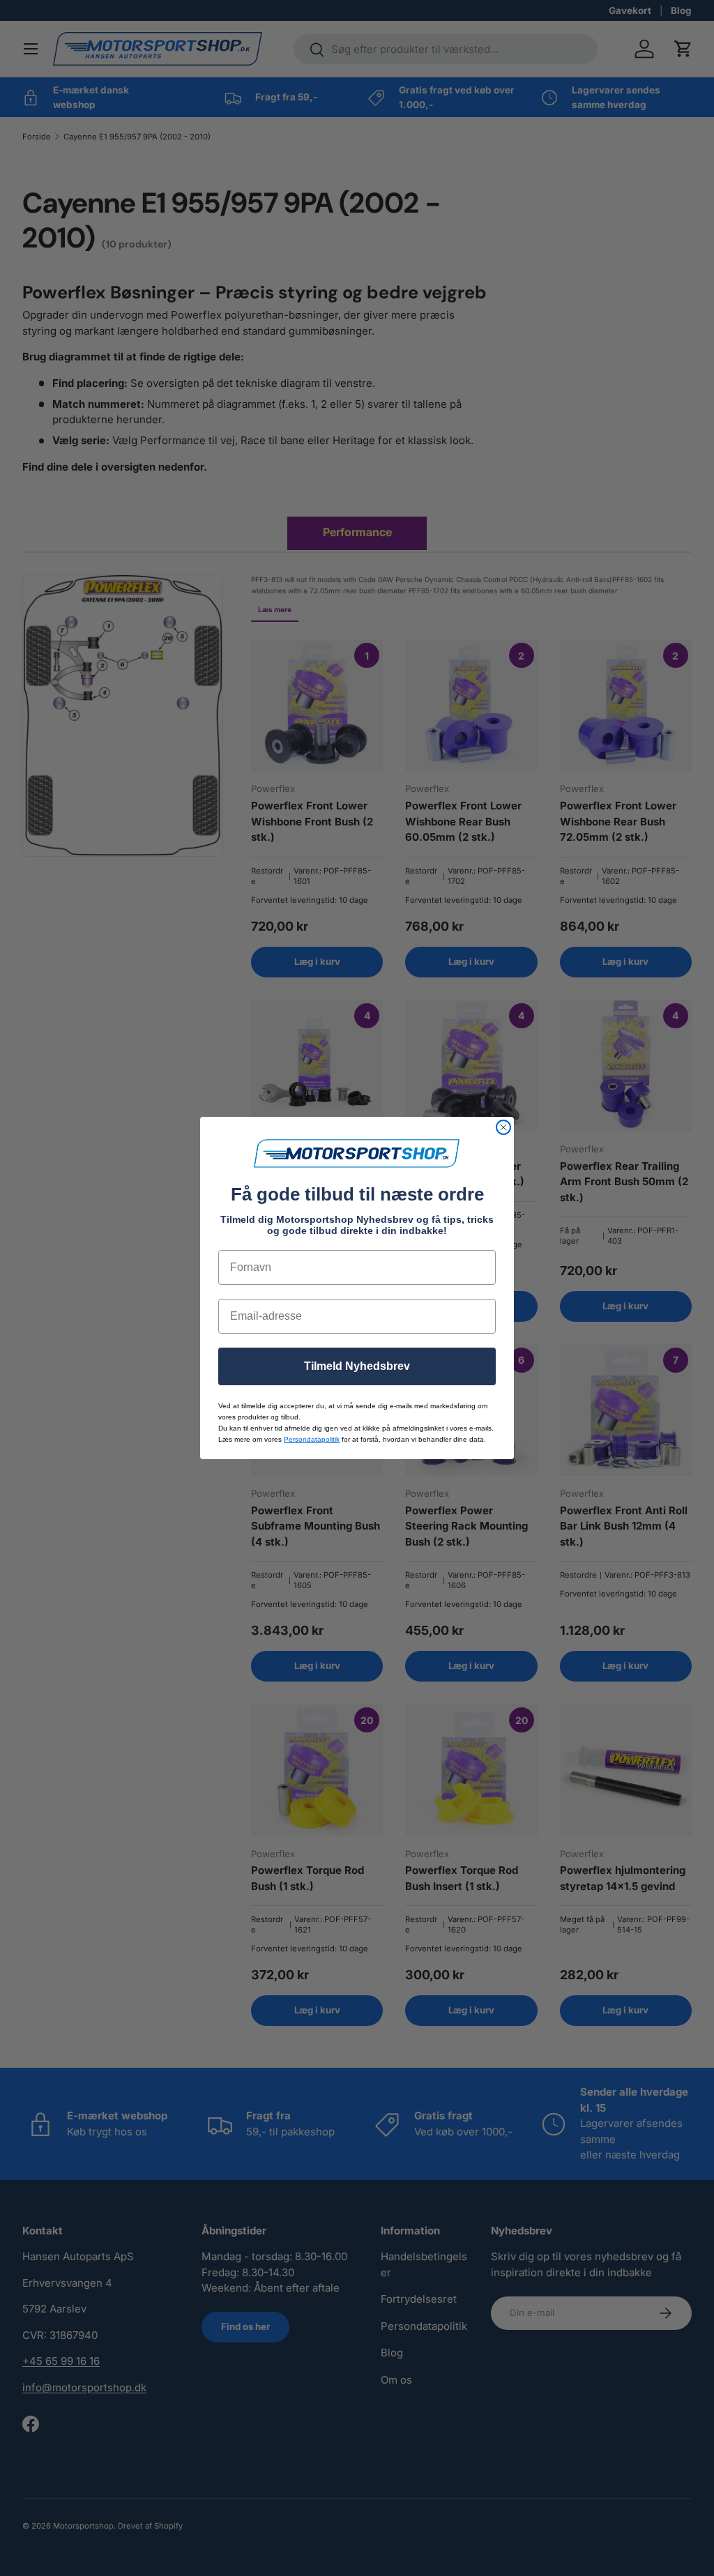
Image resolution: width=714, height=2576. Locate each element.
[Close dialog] (503, 1127)
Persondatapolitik (312, 1439)
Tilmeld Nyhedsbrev (357, 1366)
